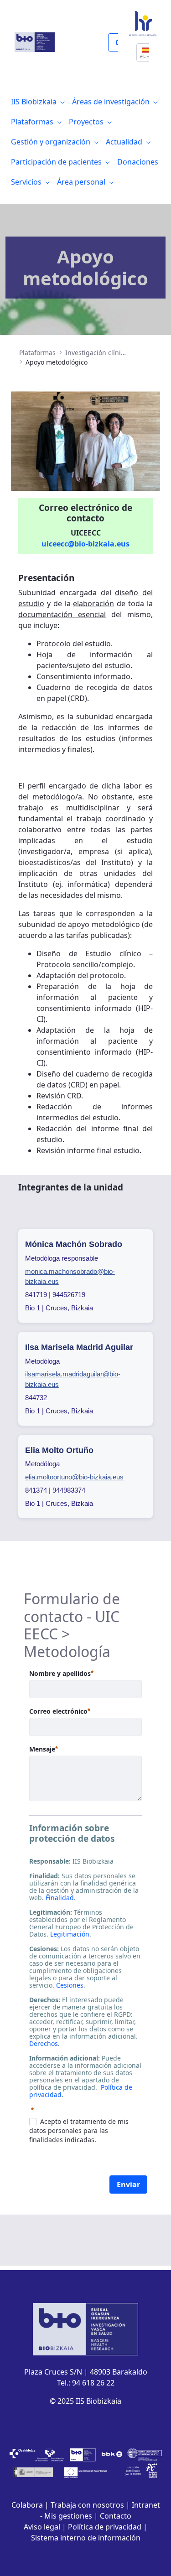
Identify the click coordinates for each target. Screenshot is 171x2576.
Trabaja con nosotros (87, 2505)
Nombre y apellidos (61, 1673)
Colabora (27, 2505)
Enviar (128, 2184)
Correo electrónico (60, 1711)
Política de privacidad (105, 2527)
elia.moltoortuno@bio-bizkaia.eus (74, 1477)
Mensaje (44, 1749)
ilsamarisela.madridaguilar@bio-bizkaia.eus (73, 1379)
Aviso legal (42, 2527)
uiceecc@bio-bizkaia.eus (85, 544)
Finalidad (60, 1898)
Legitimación (70, 1934)
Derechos (44, 2043)
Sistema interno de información (86, 2538)
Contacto (116, 2516)
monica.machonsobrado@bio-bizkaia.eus (70, 1277)
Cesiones (70, 1985)
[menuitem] (38, 102)
